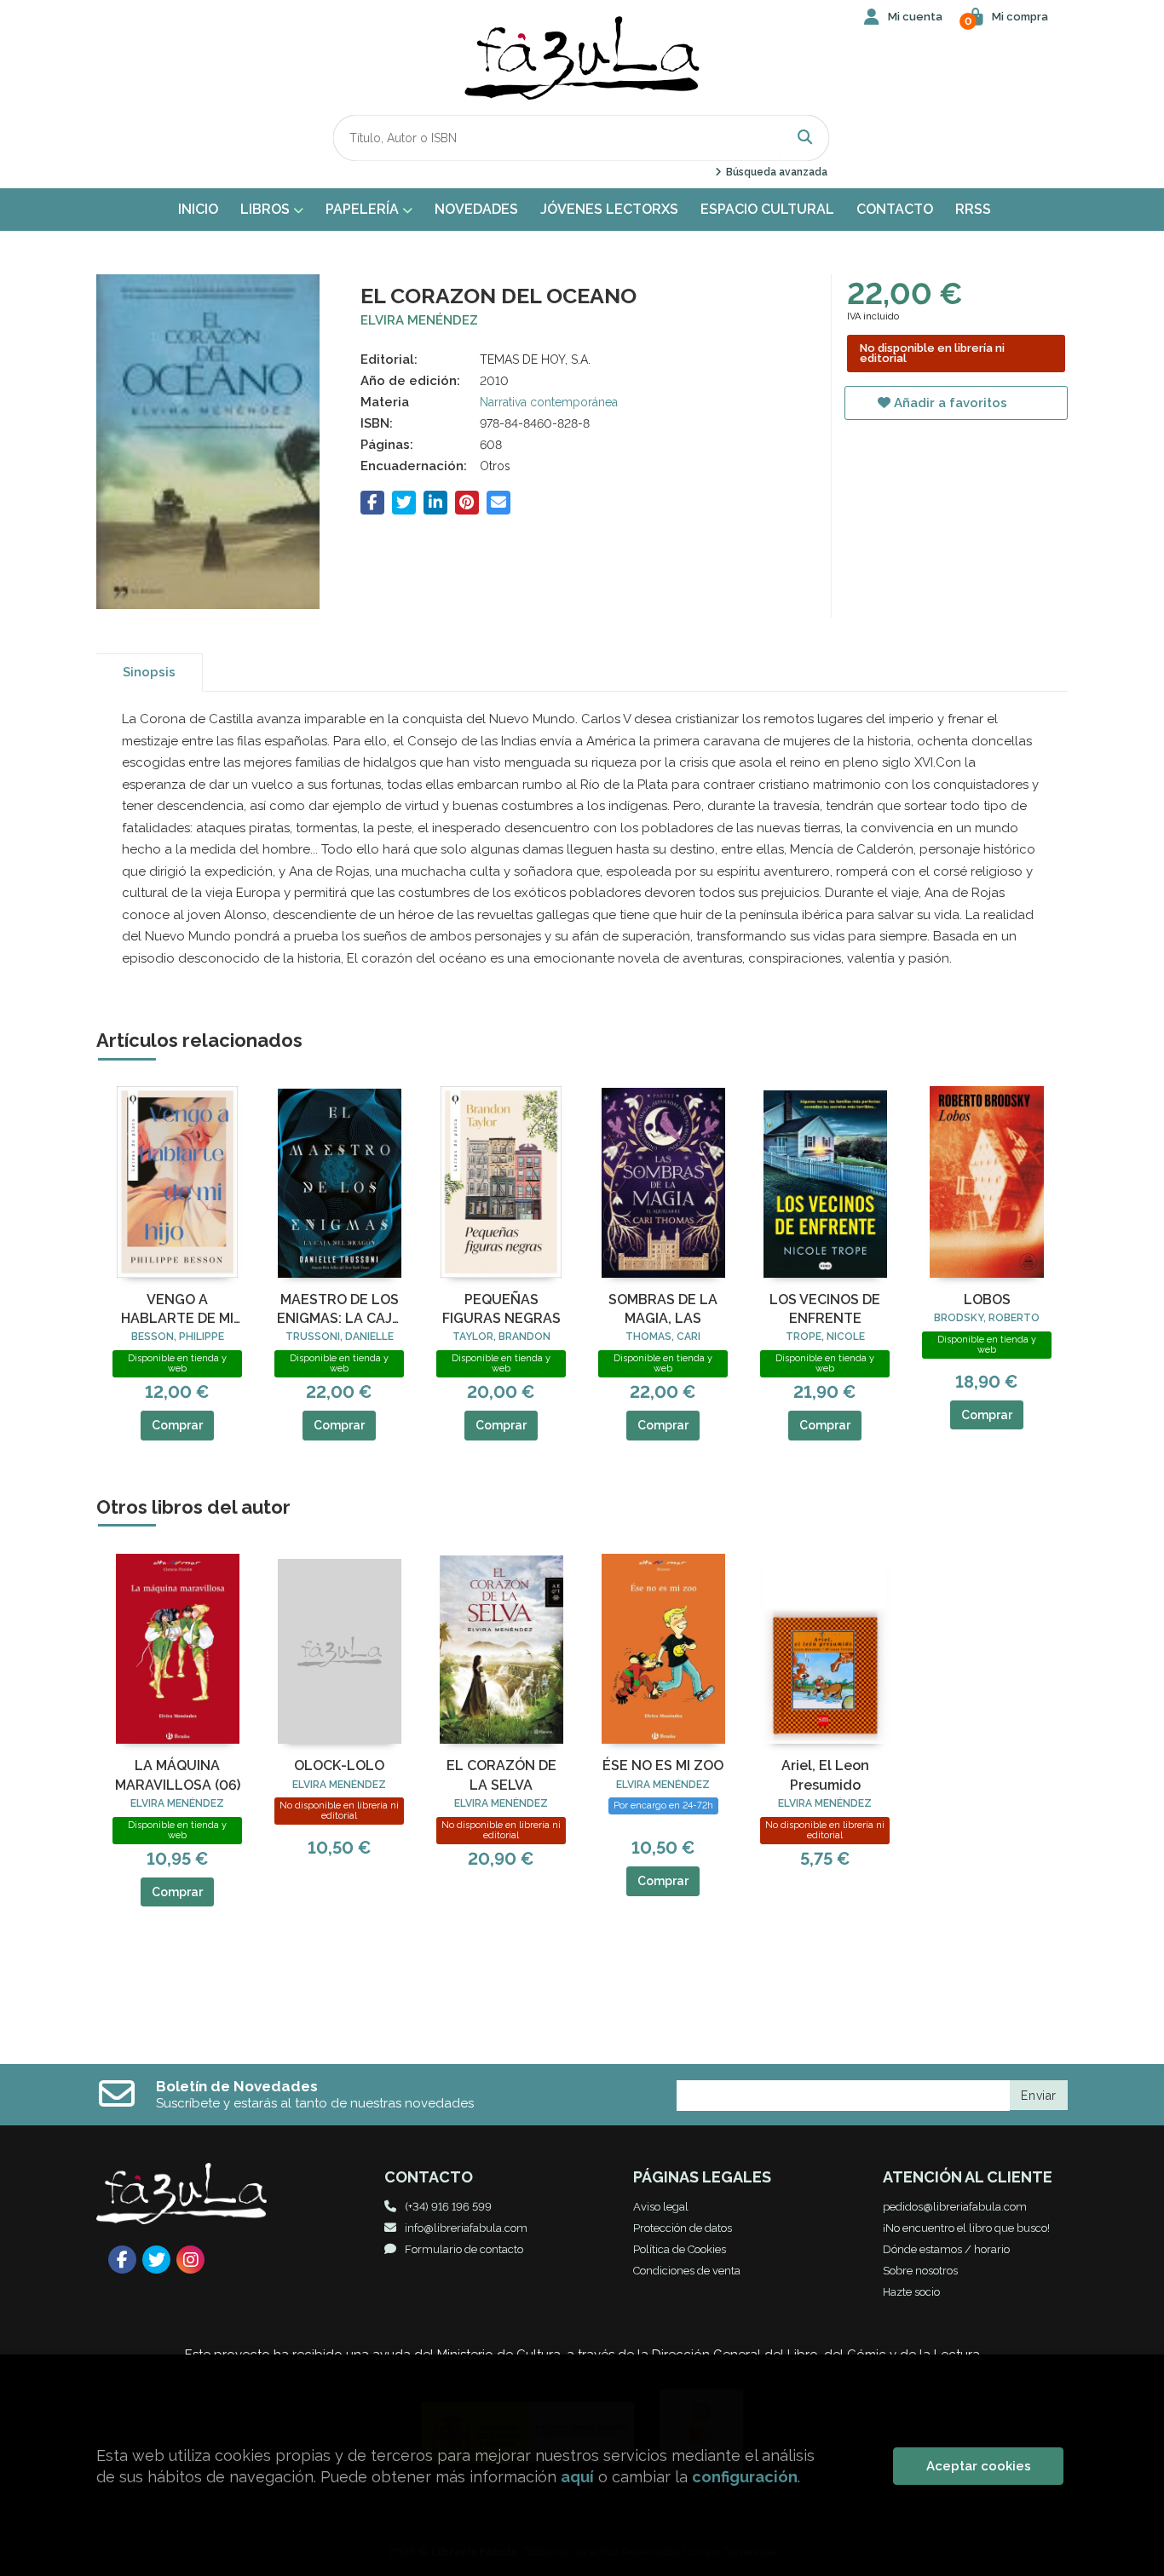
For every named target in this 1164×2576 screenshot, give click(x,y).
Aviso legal (661, 2207)
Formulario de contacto (464, 2249)
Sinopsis (149, 672)
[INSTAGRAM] (190, 2260)
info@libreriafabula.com (466, 2228)
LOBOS (987, 1299)
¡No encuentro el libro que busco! (966, 2228)
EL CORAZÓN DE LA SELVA (501, 1775)
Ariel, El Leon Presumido (825, 1775)
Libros (267, 209)
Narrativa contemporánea (549, 402)
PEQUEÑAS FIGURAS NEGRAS (501, 1309)
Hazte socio (911, 2292)
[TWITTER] (156, 2260)
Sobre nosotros (920, 2271)
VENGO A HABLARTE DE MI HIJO (177, 1310)
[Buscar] (805, 138)
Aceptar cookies (979, 2466)
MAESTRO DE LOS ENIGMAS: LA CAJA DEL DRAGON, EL (339, 1310)
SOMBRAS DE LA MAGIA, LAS (663, 1309)
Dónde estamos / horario (946, 2249)
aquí (577, 2477)
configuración (745, 2477)
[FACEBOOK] (122, 2260)
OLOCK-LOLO (339, 1765)
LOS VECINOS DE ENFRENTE (825, 1309)
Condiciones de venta (687, 2271)
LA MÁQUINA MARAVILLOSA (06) (178, 1775)
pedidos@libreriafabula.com (955, 2207)
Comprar (177, 1425)
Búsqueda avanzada (775, 172)
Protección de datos (683, 2228)
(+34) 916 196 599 (448, 2207)
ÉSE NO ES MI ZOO (663, 1765)
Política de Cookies (680, 2249)
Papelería (364, 209)
